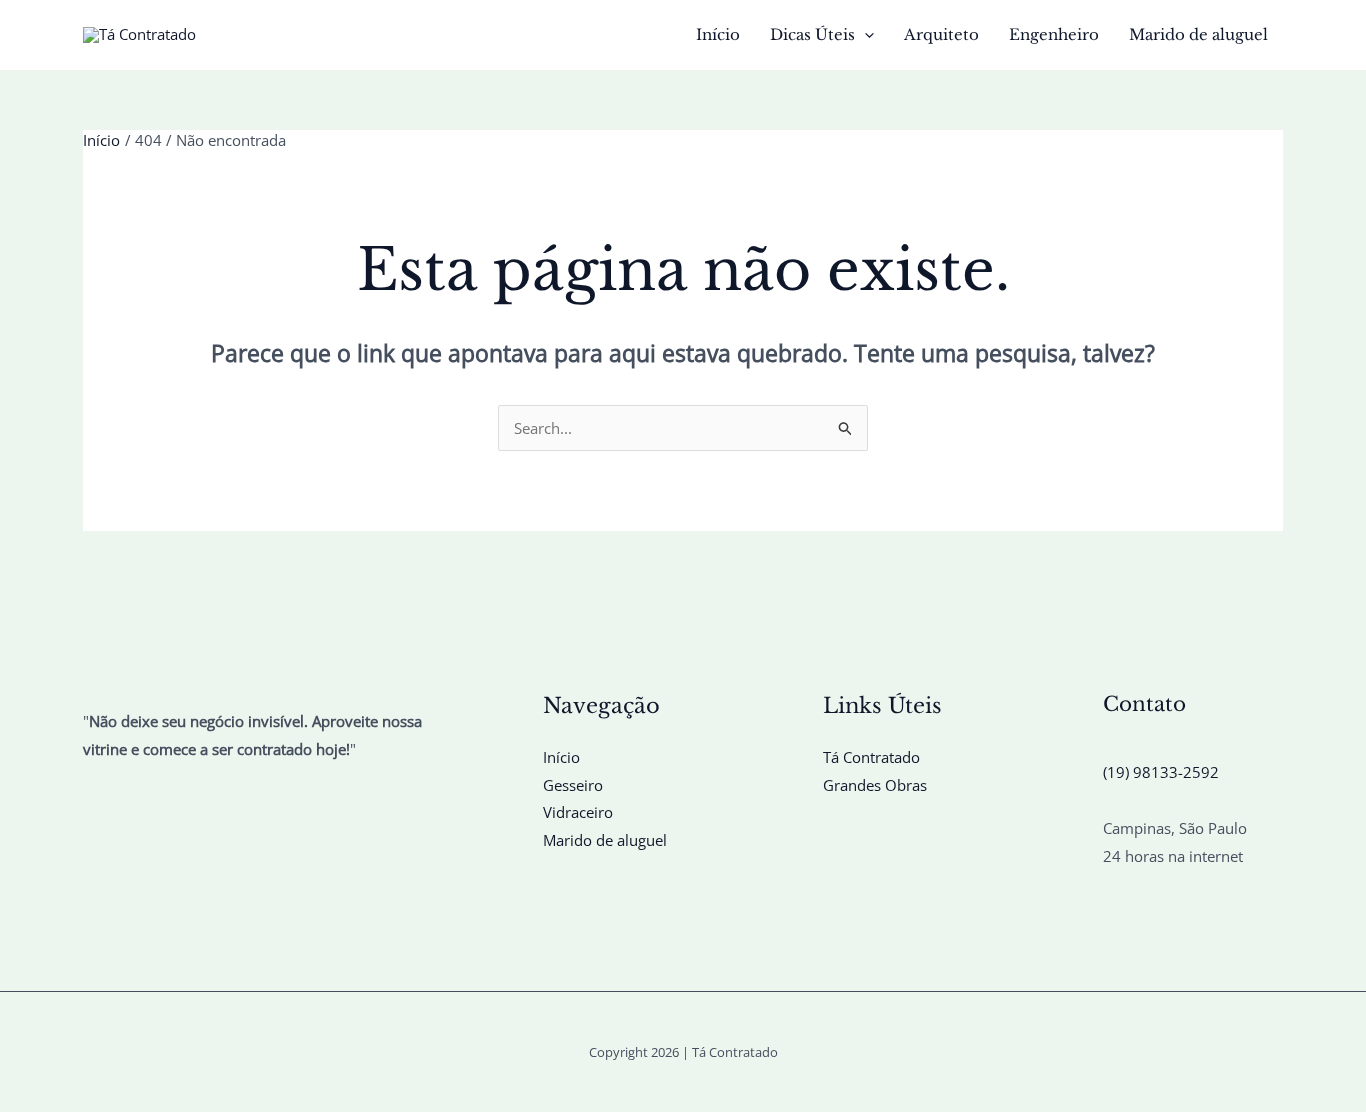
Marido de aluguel (1198, 34)
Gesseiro (573, 785)
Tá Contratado (871, 757)
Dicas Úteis (812, 34)
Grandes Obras (875, 785)
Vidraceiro (578, 812)
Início (718, 34)
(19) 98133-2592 (1161, 772)
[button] (864, 35)
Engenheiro (1054, 34)
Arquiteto (941, 34)
